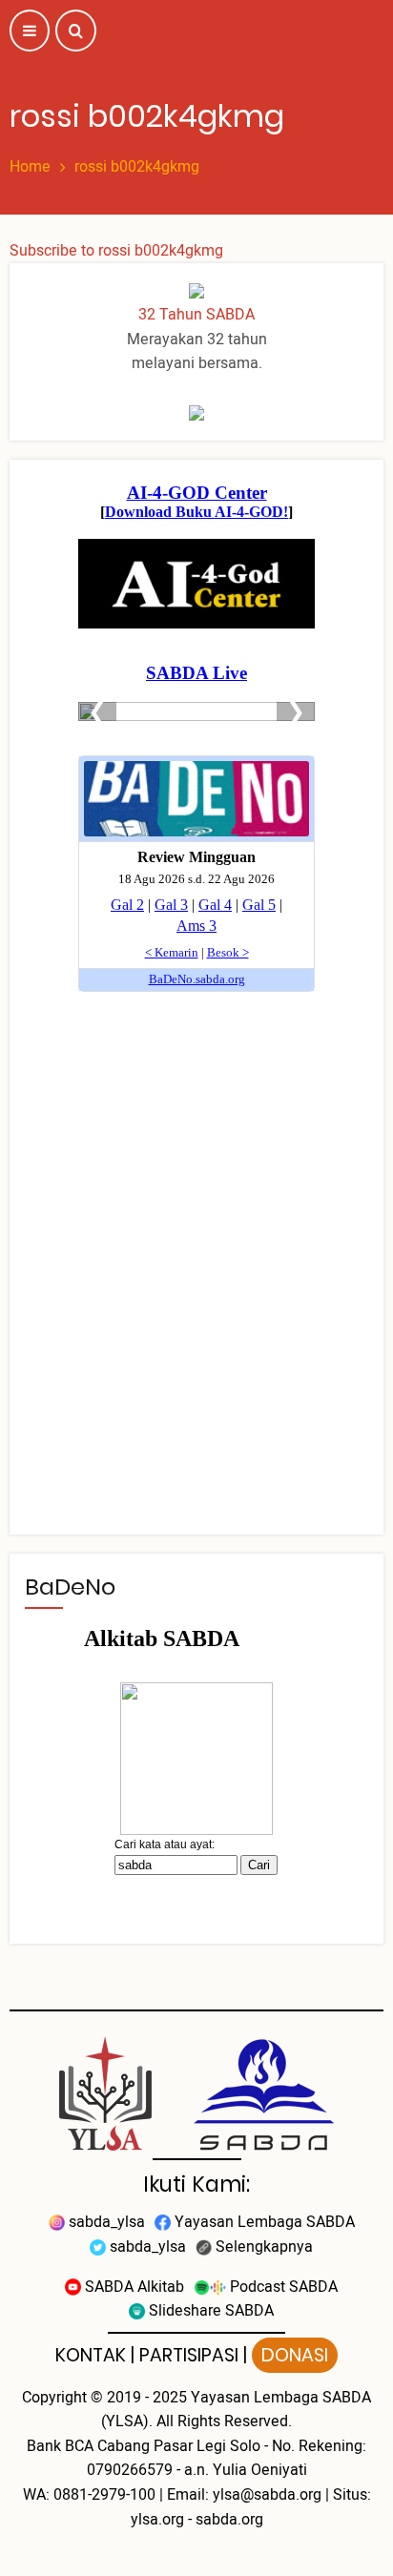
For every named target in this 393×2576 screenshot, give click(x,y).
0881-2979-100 (104, 2495)
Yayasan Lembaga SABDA (263, 2222)
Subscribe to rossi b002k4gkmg (116, 251)
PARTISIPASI (189, 2355)
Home (30, 167)
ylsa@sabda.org (267, 2495)
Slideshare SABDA (209, 2311)
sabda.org (229, 2520)
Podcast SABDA (282, 2287)
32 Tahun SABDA (196, 315)
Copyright (54, 2398)
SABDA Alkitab (133, 2287)
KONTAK (91, 2355)
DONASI (295, 2355)
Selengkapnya (262, 2247)
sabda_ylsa (105, 2222)
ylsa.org (157, 2520)
